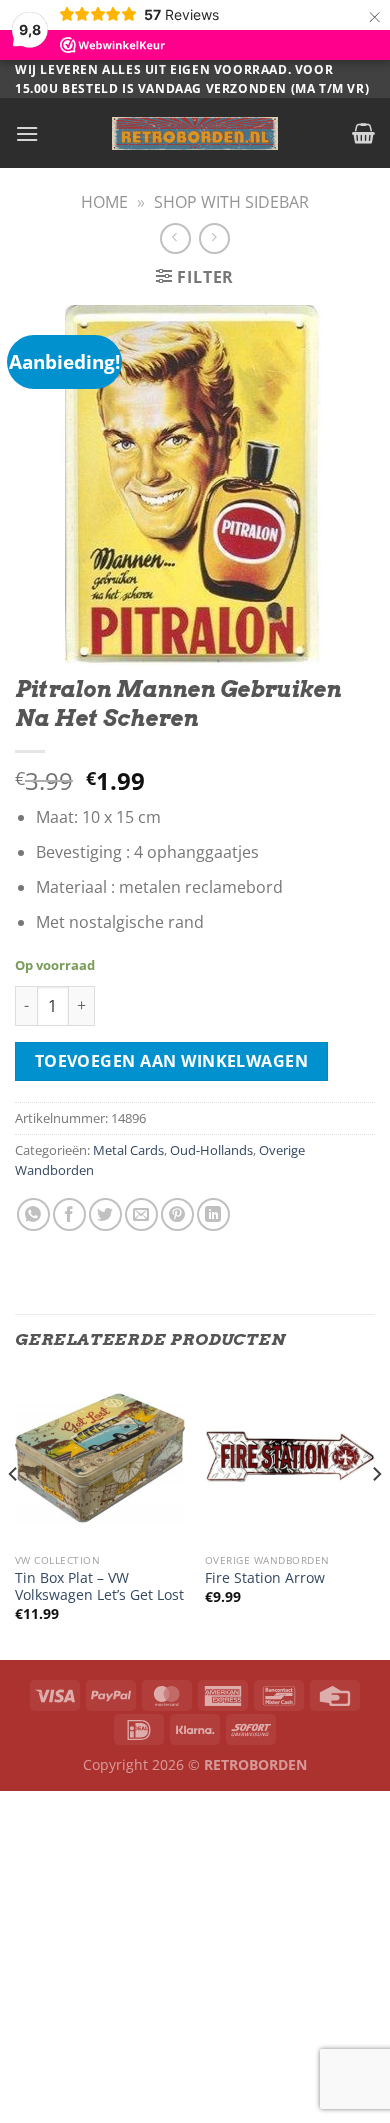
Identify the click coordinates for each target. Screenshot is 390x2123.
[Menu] (27, 133)
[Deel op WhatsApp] (33, 1214)
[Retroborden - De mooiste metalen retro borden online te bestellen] (195, 133)
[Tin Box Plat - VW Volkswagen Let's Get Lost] (100, 1458)
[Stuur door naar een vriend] (141, 1214)
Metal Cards (128, 1150)
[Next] (376, 1514)
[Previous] (14, 1514)
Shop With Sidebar (231, 202)
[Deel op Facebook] (69, 1214)
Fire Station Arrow (265, 1578)
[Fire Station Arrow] (290, 1458)
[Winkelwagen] (363, 133)
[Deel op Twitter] (105, 1214)
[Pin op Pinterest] (177, 1214)
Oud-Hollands (211, 1150)
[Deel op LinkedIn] (213, 1214)
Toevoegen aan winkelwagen (172, 1061)
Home (104, 202)
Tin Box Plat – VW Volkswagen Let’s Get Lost (99, 1586)
